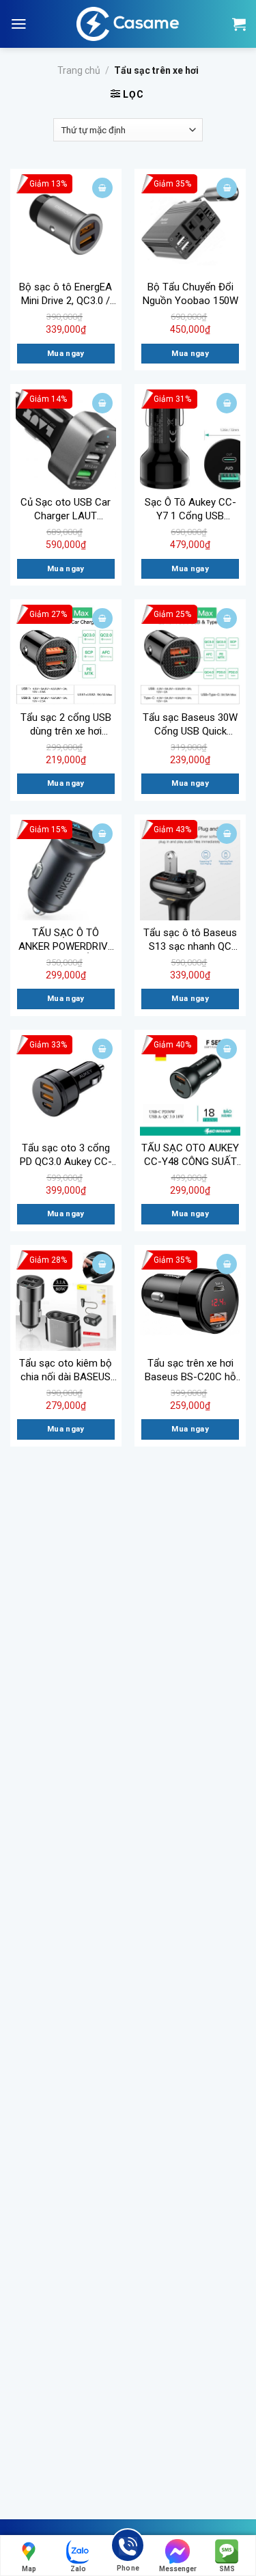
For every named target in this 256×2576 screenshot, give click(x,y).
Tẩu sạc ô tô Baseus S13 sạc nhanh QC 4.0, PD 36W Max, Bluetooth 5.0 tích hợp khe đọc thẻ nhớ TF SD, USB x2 (190, 940)
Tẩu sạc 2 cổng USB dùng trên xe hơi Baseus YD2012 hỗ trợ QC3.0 (66, 725)
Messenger (178, 2569)
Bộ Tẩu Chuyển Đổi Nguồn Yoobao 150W (190, 294)
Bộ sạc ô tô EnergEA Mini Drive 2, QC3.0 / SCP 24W (66, 294)
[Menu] (19, 24)
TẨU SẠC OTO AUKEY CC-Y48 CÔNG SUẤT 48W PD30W (190, 1155)
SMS (227, 2569)
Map (29, 2569)
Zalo (78, 2569)
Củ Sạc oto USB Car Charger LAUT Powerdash (66, 509)
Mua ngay (66, 353)
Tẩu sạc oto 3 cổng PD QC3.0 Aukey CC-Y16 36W (66, 1155)
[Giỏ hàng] (239, 24)
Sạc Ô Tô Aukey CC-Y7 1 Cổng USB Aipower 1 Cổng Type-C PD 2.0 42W (190, 509)
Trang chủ (79, 70)
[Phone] (128, 2548)
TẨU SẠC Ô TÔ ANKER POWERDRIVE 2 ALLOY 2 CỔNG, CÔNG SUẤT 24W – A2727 (66, 940)
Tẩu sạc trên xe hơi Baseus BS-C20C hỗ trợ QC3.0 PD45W (190, 1370)
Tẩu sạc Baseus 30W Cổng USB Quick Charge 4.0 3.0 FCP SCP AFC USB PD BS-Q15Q (190, 725)
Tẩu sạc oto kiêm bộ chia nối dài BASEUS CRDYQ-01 (66, 1370)
